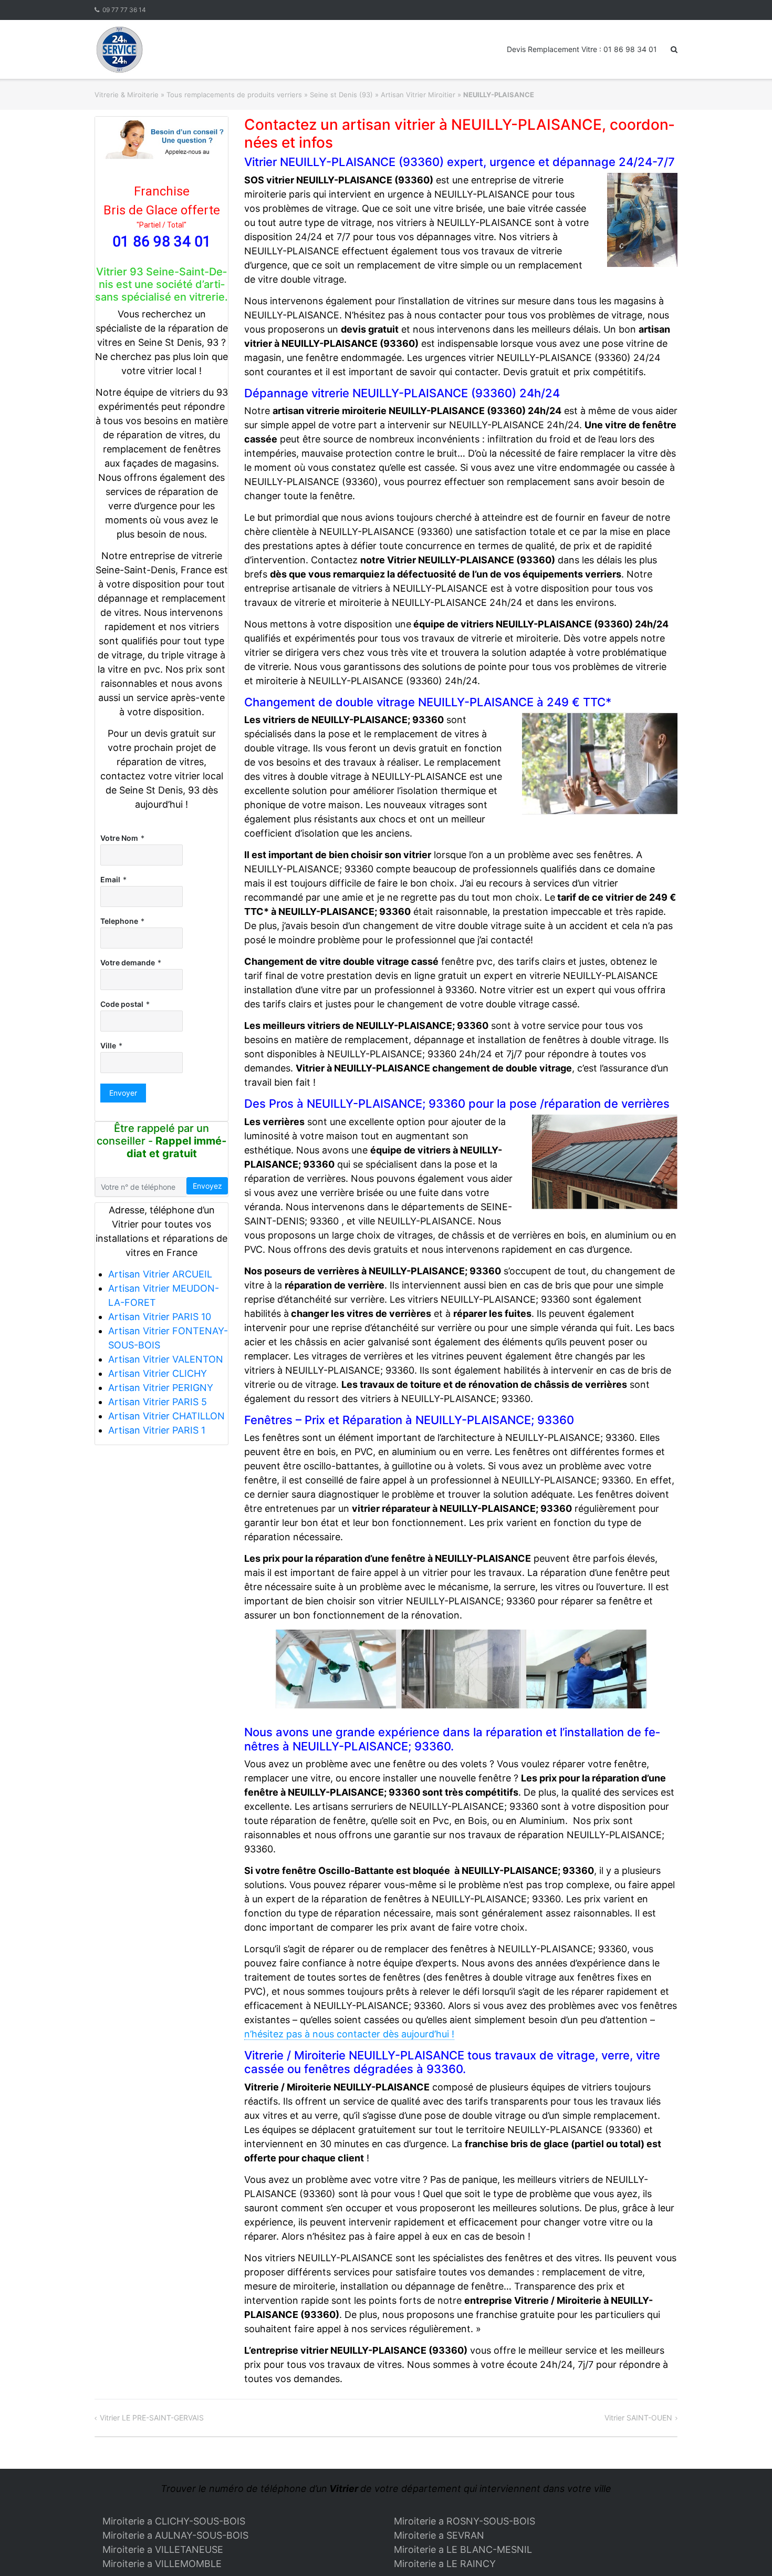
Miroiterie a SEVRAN (439, 2535)
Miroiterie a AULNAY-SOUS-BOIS (175, 2535)
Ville (108, 1045)
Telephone (119, 921)
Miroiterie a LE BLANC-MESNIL (463, 2549)
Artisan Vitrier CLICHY (158, 1373)
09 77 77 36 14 (124, 10)
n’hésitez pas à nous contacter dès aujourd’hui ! (349, 2034)
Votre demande (128, 962)
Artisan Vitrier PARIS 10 (160, 1317)
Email (110, 879)
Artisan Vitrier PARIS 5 (158, 1402)
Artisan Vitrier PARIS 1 (157, 1430)
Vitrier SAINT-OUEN (638, 2418)
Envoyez (207, 1186)
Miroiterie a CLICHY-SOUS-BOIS (174, 2521)
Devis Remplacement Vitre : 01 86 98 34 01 (582, 49)
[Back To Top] (746, 2551)
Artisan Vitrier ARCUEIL (160, 1274)
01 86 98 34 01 (162, 241)
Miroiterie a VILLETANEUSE (163, 2549)
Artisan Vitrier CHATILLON (166, 1416)
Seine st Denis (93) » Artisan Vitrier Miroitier (383, 95)
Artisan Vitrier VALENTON (166, 1359)
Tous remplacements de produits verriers (234, 95)
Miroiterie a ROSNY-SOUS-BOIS (465, 2521)
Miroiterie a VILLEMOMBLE (162, 2564)
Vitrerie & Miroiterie (127, 95)
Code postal (122, 1004)
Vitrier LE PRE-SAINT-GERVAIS (152, 2418)
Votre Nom (119, 838)
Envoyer (123, 1093)
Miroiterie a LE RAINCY (445, 2564)
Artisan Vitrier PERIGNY (161, 1388)
